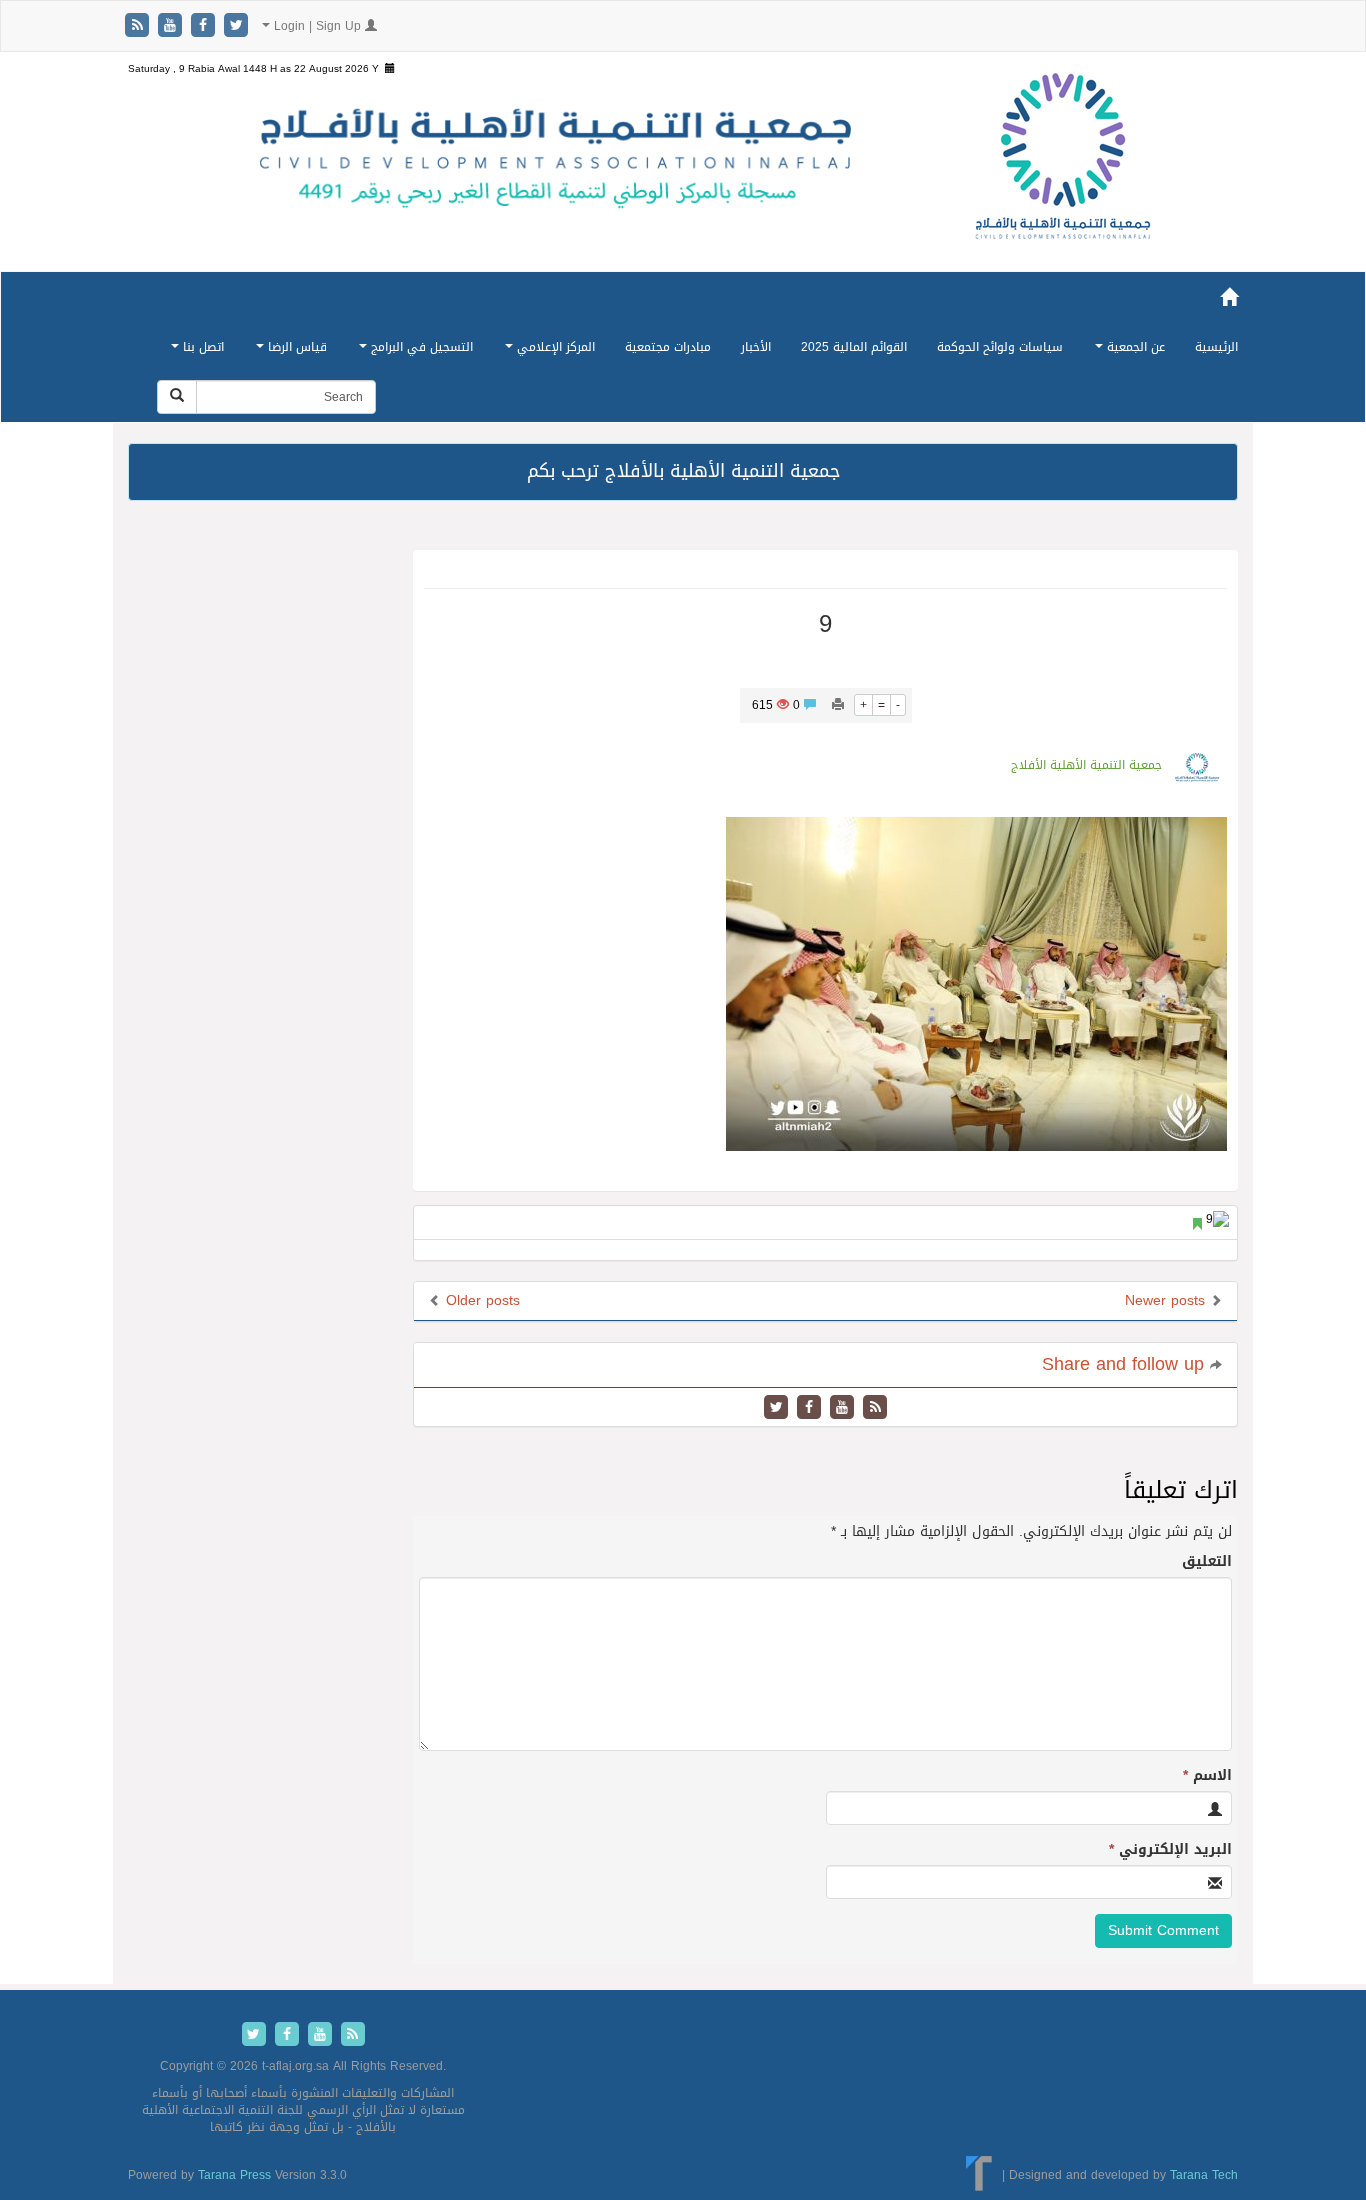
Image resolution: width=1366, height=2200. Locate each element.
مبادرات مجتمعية (668, 347)
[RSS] (139, 26)
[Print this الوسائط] (838, 705)
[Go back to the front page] (1063, 177)
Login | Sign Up (317, 26)
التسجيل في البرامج (420, 347)
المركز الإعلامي (554, 347)
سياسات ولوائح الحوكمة (1000, 347)
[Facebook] (205, 26)
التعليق (1207, 1562)
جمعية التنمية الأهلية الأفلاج (1086, 765)
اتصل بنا (201, 347)
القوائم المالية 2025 (854, 347)
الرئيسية (1216, 347)
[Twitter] (236, 26)
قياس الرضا (295, 347)
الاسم (1207, 1776)
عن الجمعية (1134, 347)
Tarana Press (234, 2175)
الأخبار (756, 347)
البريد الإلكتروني (1170, 1850)
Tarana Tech (1204, 2174)
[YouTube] (172, 26)
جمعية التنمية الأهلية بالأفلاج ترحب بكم (683, 471)
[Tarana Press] (979, 2174)
